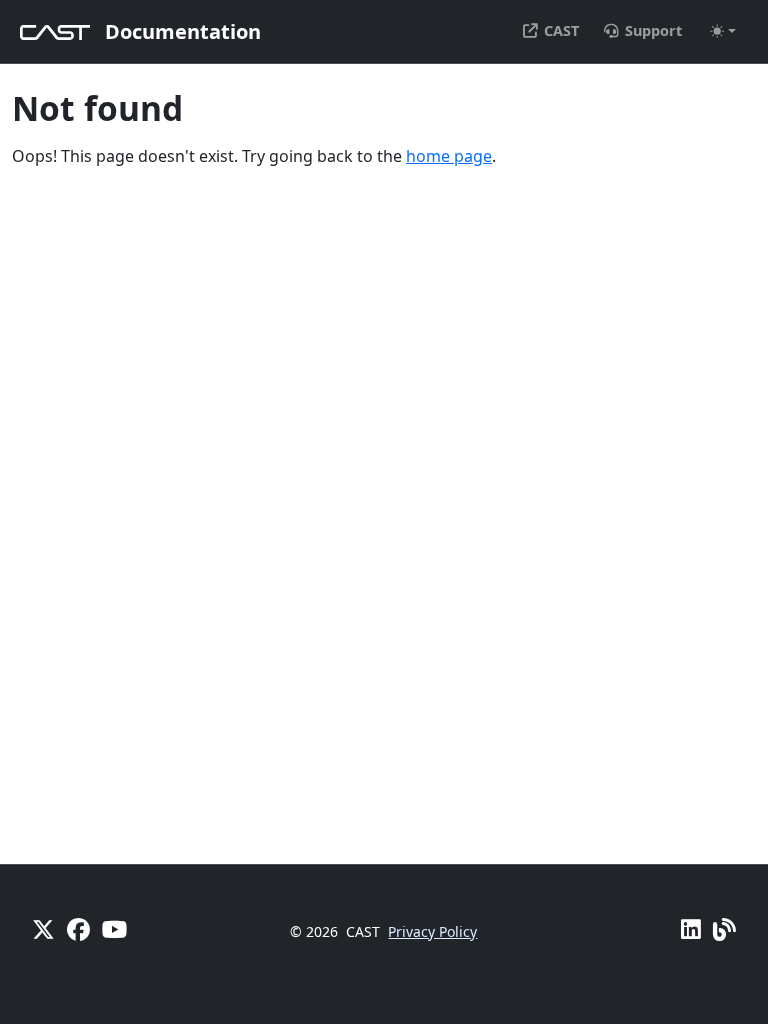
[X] (43, 929)
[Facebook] (78, 929)
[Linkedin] (691, 929)
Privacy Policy (432, 931)
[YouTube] (115, 929)
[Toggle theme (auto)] (723, 31)
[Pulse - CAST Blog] (724, 929)
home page (449, 156)
